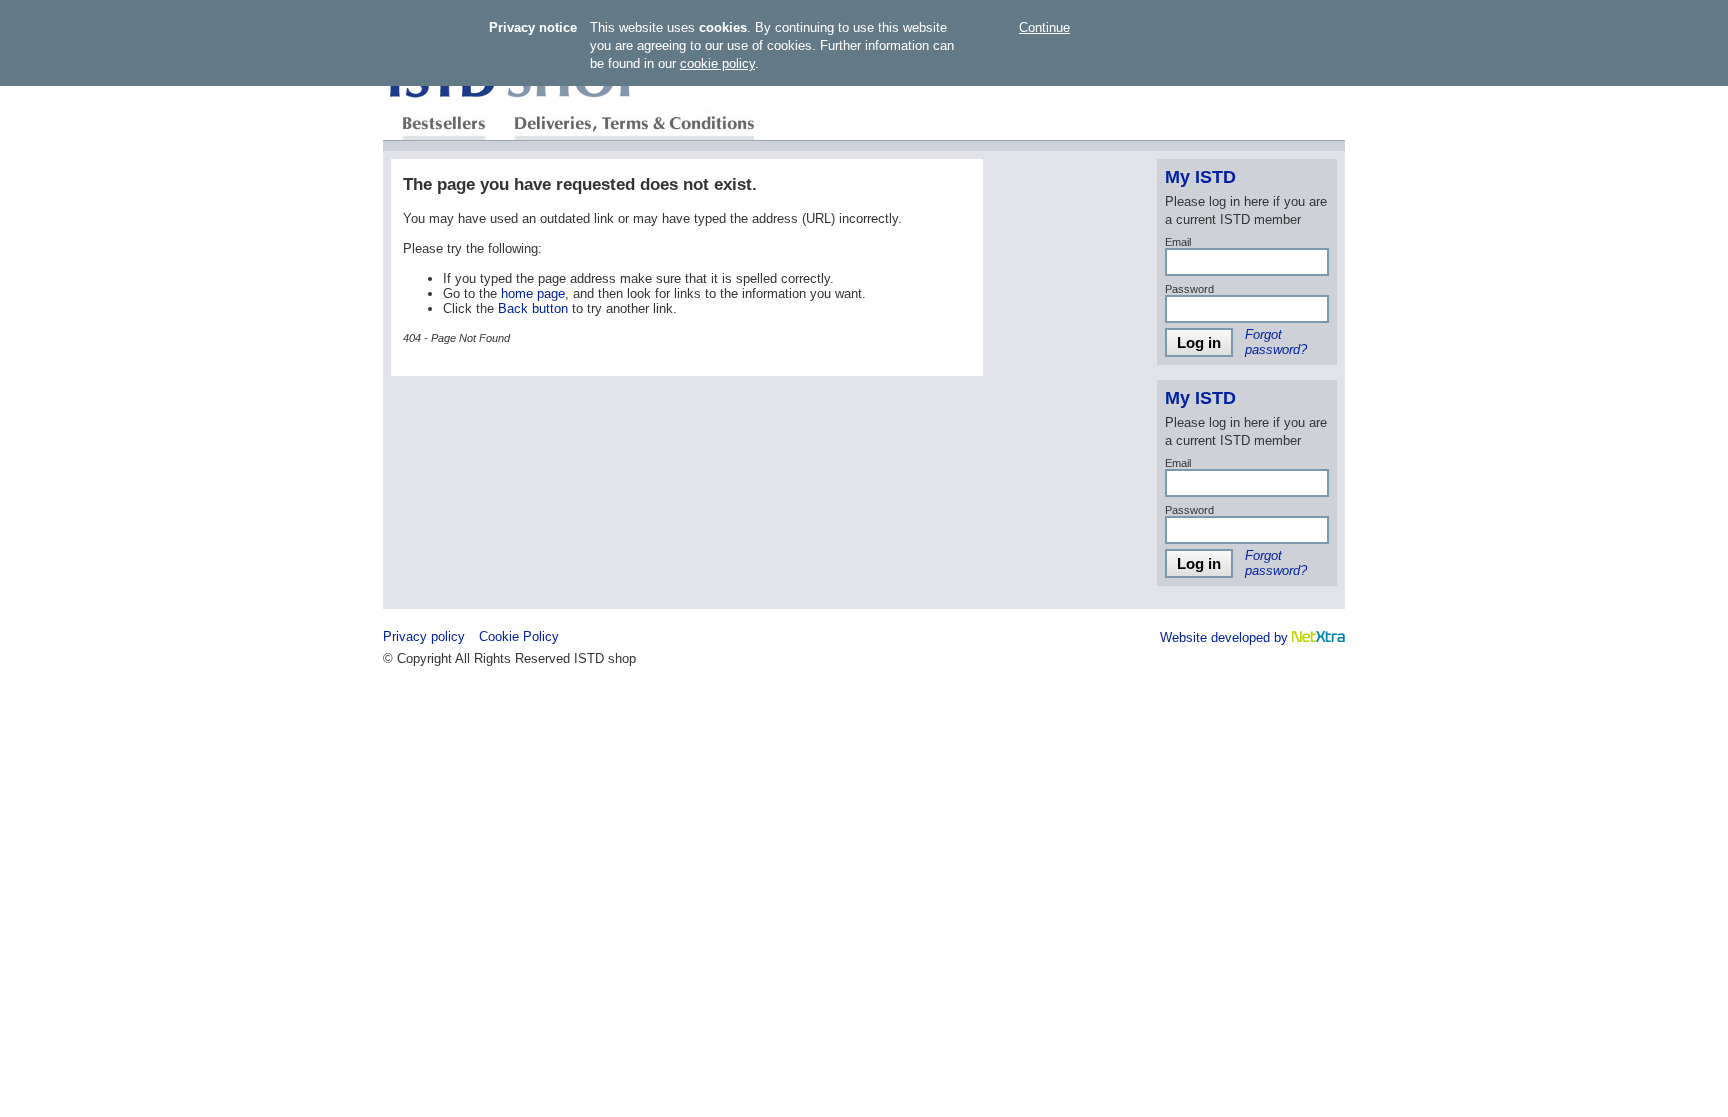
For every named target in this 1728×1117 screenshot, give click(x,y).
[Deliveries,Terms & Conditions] (633, 124)
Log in (1199, 342)
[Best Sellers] (444, 124)
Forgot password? (1276, 342)
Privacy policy (424, 636)
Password (1189, 289)
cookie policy (717, 63)
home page (533, 293)
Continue (1044, 27)
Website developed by (1226, 637)
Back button (533, 308)
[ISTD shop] (518, 101)
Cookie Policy (519, 636)
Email (1178, 242)
